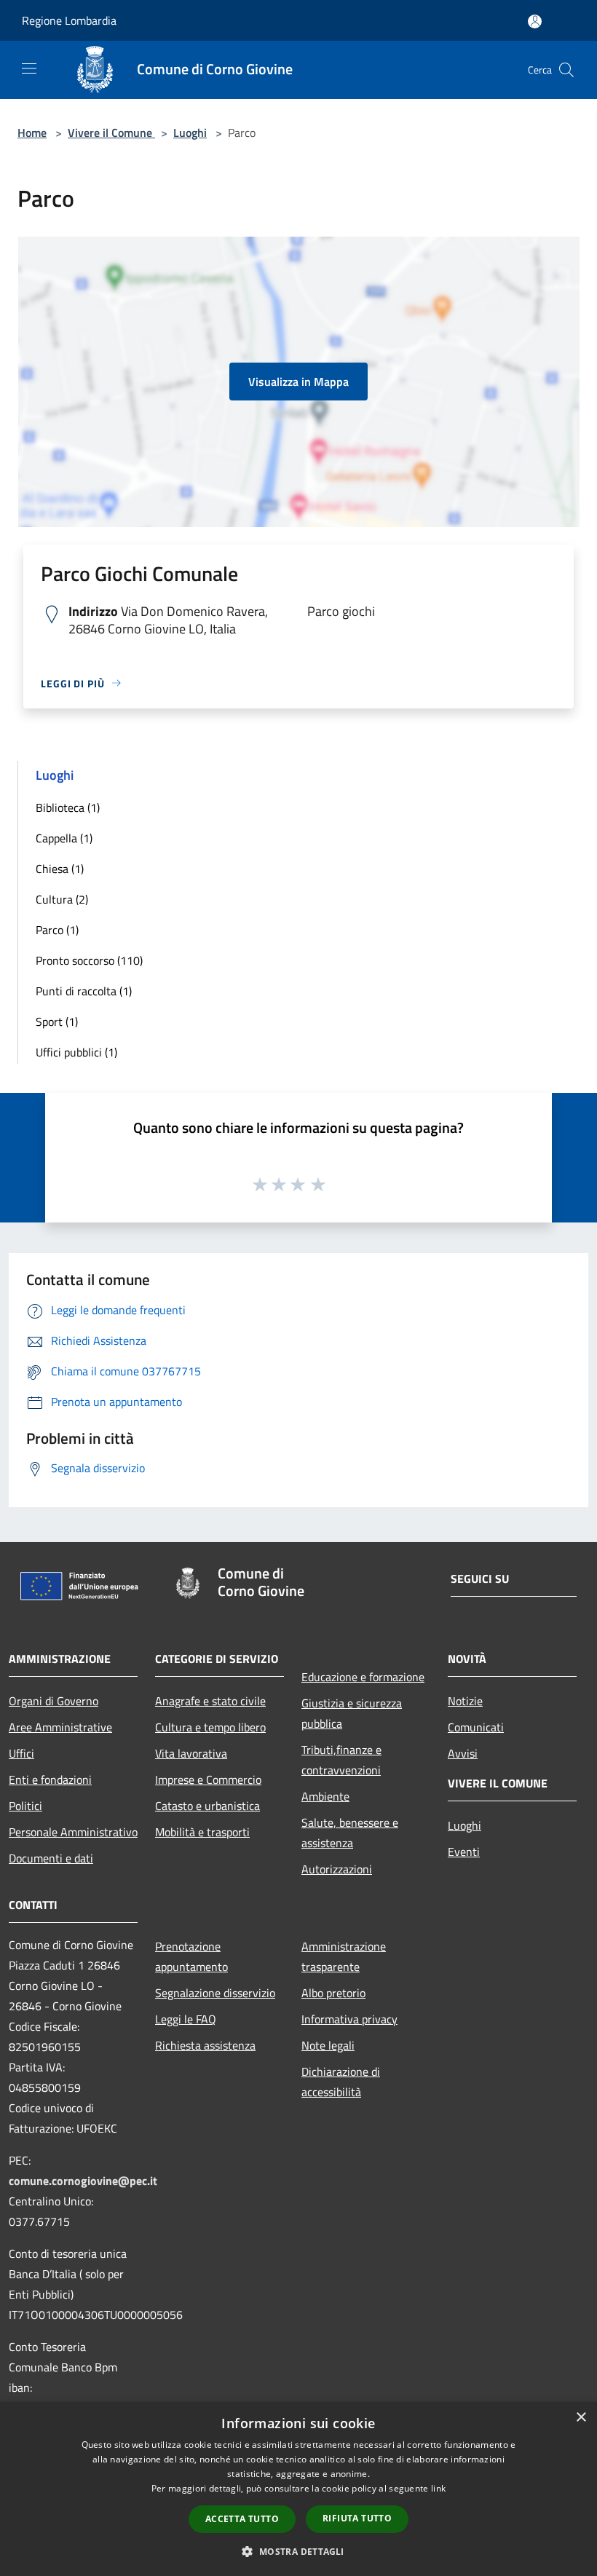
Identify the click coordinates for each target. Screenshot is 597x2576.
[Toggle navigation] (29, 68)
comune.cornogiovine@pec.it (83, 2181)
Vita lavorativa (191, 1753)
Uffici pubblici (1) (76, 1052)
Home (32, 133)
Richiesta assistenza (205, 2045)
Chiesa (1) (60, 869)
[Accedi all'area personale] (535, 21)
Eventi (464, 1852)
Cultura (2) (62, 899)
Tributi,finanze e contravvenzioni (341, 1760)
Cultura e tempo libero (210, 1727)
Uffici (21, 1753)
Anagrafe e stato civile (210, 1701)
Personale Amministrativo (73, 1832)
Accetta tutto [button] (242, 2519)
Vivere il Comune (111, 133)
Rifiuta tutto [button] (357, 2518)
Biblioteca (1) (68, 807)
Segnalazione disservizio (215, 1993)
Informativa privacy (349, 2019)
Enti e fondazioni (50, 1779)
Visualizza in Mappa (298, 382)
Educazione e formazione (363, 1677)
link (438, 2488)
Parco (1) (57, 930)
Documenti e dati (51, 1858)
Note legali (328, 2045)
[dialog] (298, 2489)
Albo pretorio (333, 1993)
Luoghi (190, 133)
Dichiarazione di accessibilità (341, 2082)
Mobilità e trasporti (202, 1832)
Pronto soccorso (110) (89, 960)
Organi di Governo (54, 1701)
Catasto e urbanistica (207, 1806)
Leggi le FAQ (186, 2019)
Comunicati (476, 1727)
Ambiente (325, 1796)
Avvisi (463, 1753)
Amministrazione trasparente (344, 1956)
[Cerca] (566, 70)
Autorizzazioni (337, 1869)
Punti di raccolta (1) (84, 991)
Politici (25, 1806)
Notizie (465, 1701)
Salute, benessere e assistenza (350, 1833)
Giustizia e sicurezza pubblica (352, 1713)
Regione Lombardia (69, 20)
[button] (298, 2551)
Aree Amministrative (60, 1727)
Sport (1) (57, 1022)
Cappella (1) (64, 838)
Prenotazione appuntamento (191, 1956)
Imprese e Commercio (208, 1779)
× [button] (581, 2418)
